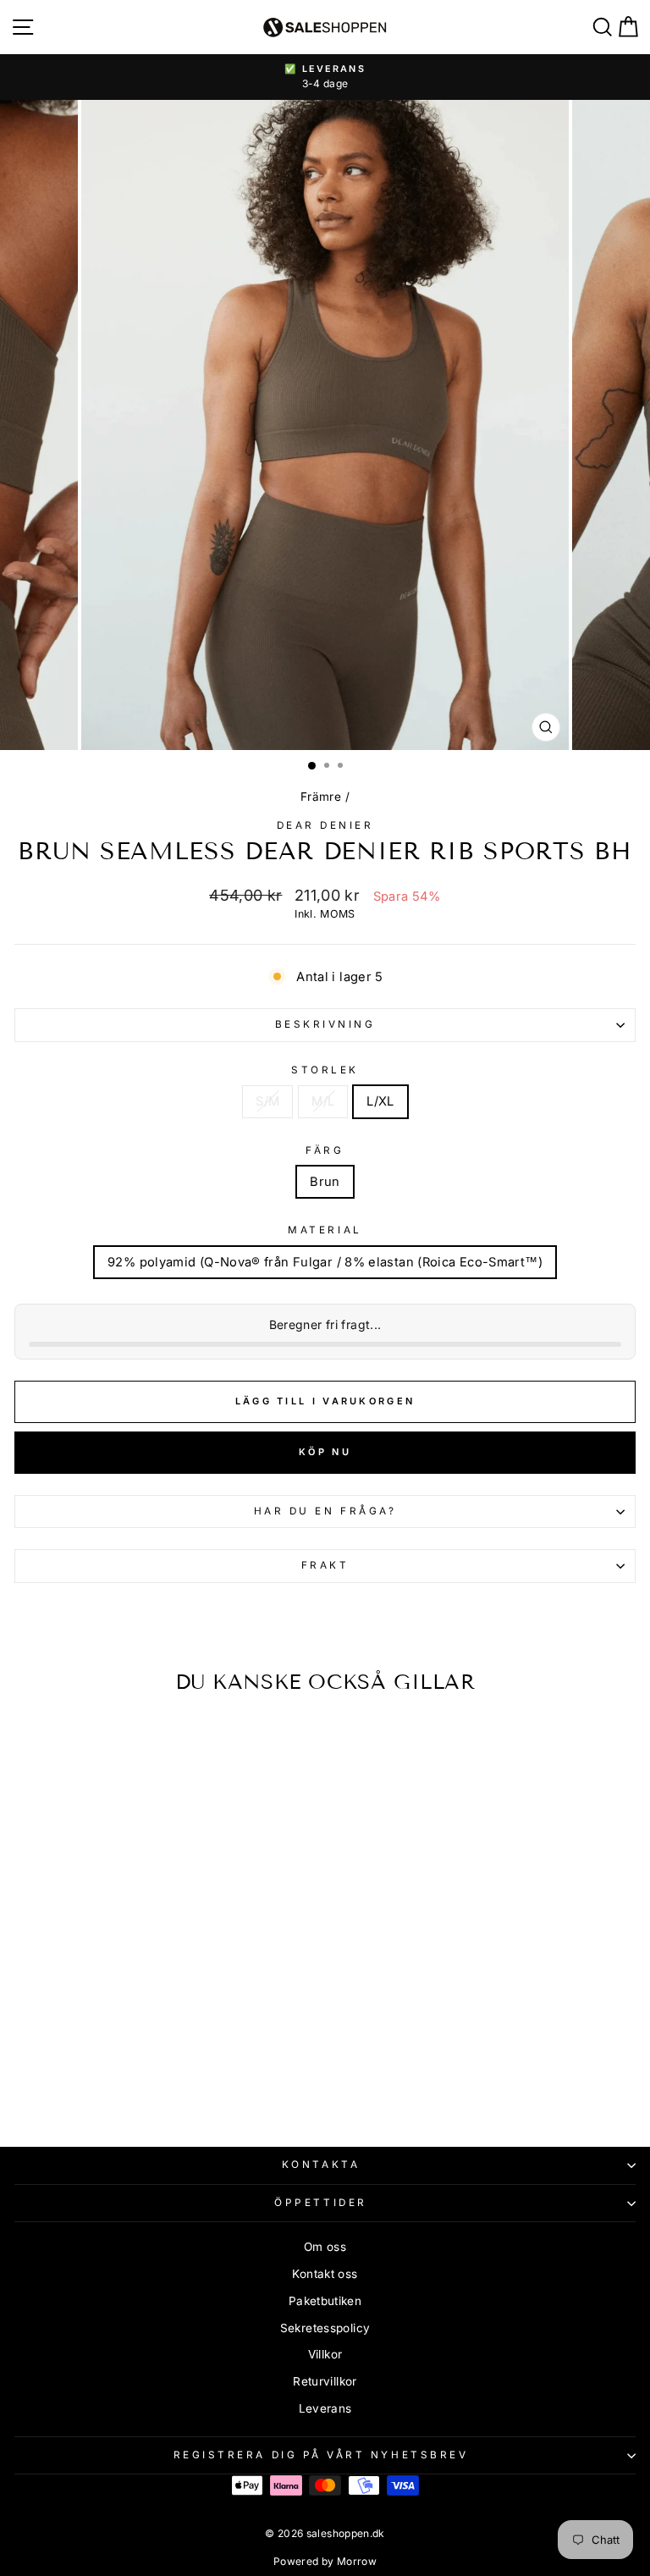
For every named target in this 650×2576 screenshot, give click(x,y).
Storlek (325, 1070)
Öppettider (320, 2203)
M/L (323, 1101)
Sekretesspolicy (325, 2328)
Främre (321, 797)
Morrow (357, 2561)
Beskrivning (325, 1024)
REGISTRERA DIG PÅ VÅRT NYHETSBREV (321, 2455)
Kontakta (321, 2165)
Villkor (325, 2354)
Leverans (325, 2408)
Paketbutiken (325, 2301)
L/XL (380, 1101)
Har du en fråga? (325, 1511)
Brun (325, 1182)
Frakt (325, 1565)
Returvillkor (325, 2381)
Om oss (325, 2247)
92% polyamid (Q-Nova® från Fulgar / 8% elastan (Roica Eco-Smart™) (325, 1262)
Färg (325, 1150)
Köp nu (325, 1452)
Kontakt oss (325, 2274)
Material (325, 1230)
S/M (267, 1101)
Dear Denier (325, 825)
